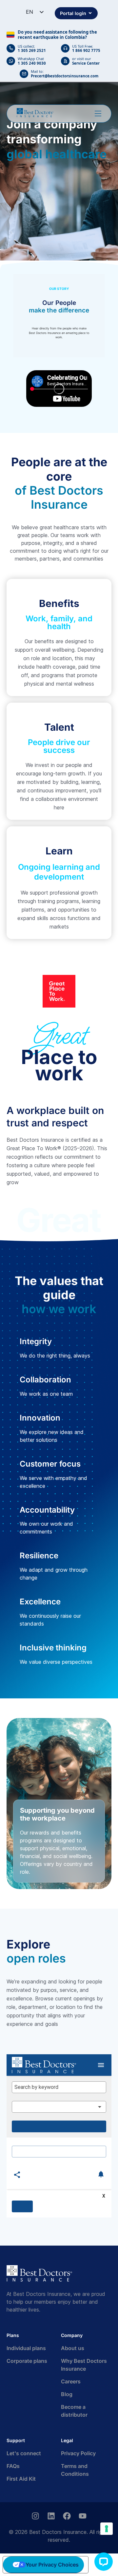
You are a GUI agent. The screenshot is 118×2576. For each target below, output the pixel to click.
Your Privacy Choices (52, 2565)
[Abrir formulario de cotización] (98, 114)
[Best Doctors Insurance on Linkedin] (51, 2516)
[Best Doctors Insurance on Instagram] (35, 2516)
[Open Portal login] (90, 13)
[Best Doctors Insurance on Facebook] (67, 2516)
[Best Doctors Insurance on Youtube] (83, 2516)
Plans (13, 2335)
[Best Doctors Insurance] (35, 113)
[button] (104, 2562)
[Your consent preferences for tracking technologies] (107, 2529)
